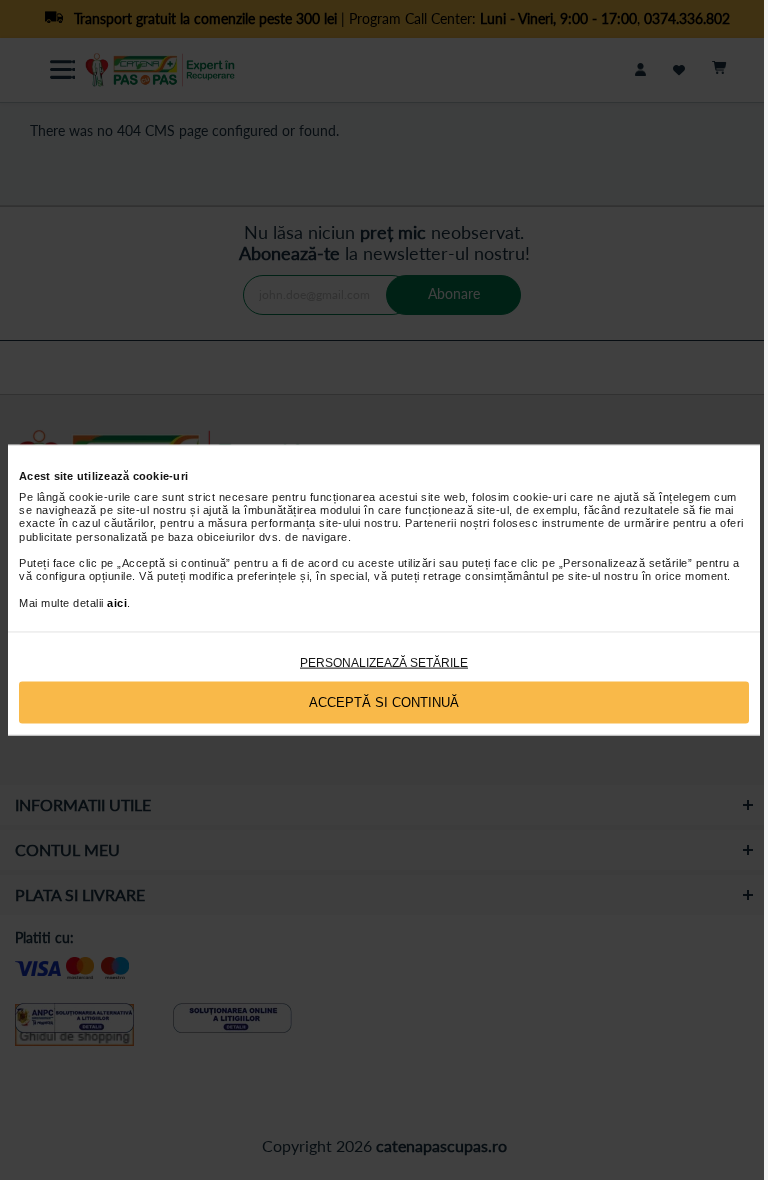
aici (117, 602)
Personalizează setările (384, 662)
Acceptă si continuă (384, 702)
